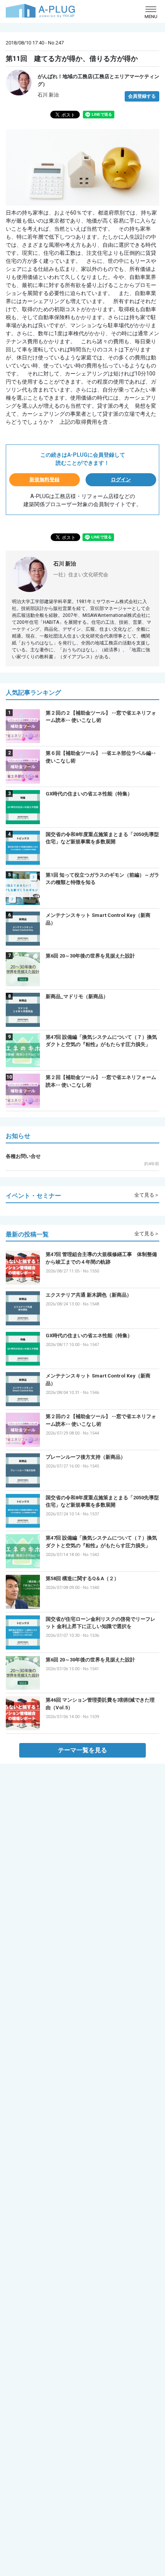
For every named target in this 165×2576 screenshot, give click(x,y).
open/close (151, 12)
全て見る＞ (147, 1195)
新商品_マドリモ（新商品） (77, 996)
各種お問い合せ (23, 1156)
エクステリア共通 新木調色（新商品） (89, 1295)
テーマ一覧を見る (82, 1750)
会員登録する (142, 96)
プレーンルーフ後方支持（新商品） (86, 1457)
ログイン (121, 480)
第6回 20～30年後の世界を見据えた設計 (90, 956)
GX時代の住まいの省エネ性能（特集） (89, 794)
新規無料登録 (45, 480)
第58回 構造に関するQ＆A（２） (82, 1578)
